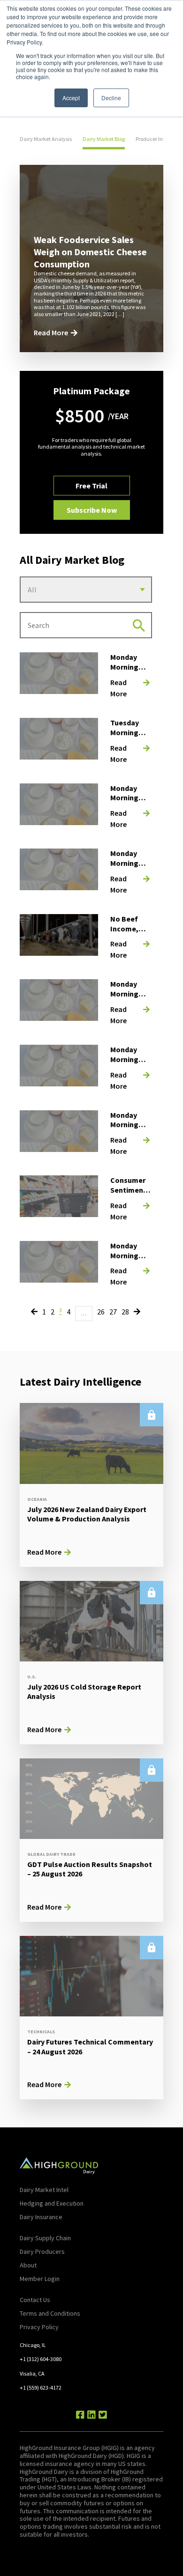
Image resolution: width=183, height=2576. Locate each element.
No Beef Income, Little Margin (124, 933)
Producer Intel (152, 139)
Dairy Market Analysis (46, 139)
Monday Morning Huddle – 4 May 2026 (128, 998)
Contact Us (35, 2300)
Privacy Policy (39, 2327)
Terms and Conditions (50, 2313)
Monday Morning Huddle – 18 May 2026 (130, 803)
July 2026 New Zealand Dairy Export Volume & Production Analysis (87, 1514)
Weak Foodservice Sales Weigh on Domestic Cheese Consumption (90, 252)
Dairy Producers (42, 2251)
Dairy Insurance (41, 2217)
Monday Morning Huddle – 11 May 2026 (130, 868)
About (28, 2265)
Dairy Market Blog (104, 139)
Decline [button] (111, 98)
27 (113, 1312)
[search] (139, 625)
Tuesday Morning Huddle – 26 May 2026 (130, 737)
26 (101, 1312)
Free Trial (91, 486)
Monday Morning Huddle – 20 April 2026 (130, 1129)
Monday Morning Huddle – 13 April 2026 (130, 1260)
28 (125, 1312)
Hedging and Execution (52, 2203)
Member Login (40, 2279)
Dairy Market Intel (44, 2190)
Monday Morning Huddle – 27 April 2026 (130, 1064)
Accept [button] (71, 98)
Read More (51, 332)
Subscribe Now (92, 510)
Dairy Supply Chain (45, 2238)
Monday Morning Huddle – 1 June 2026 (128, 672)
